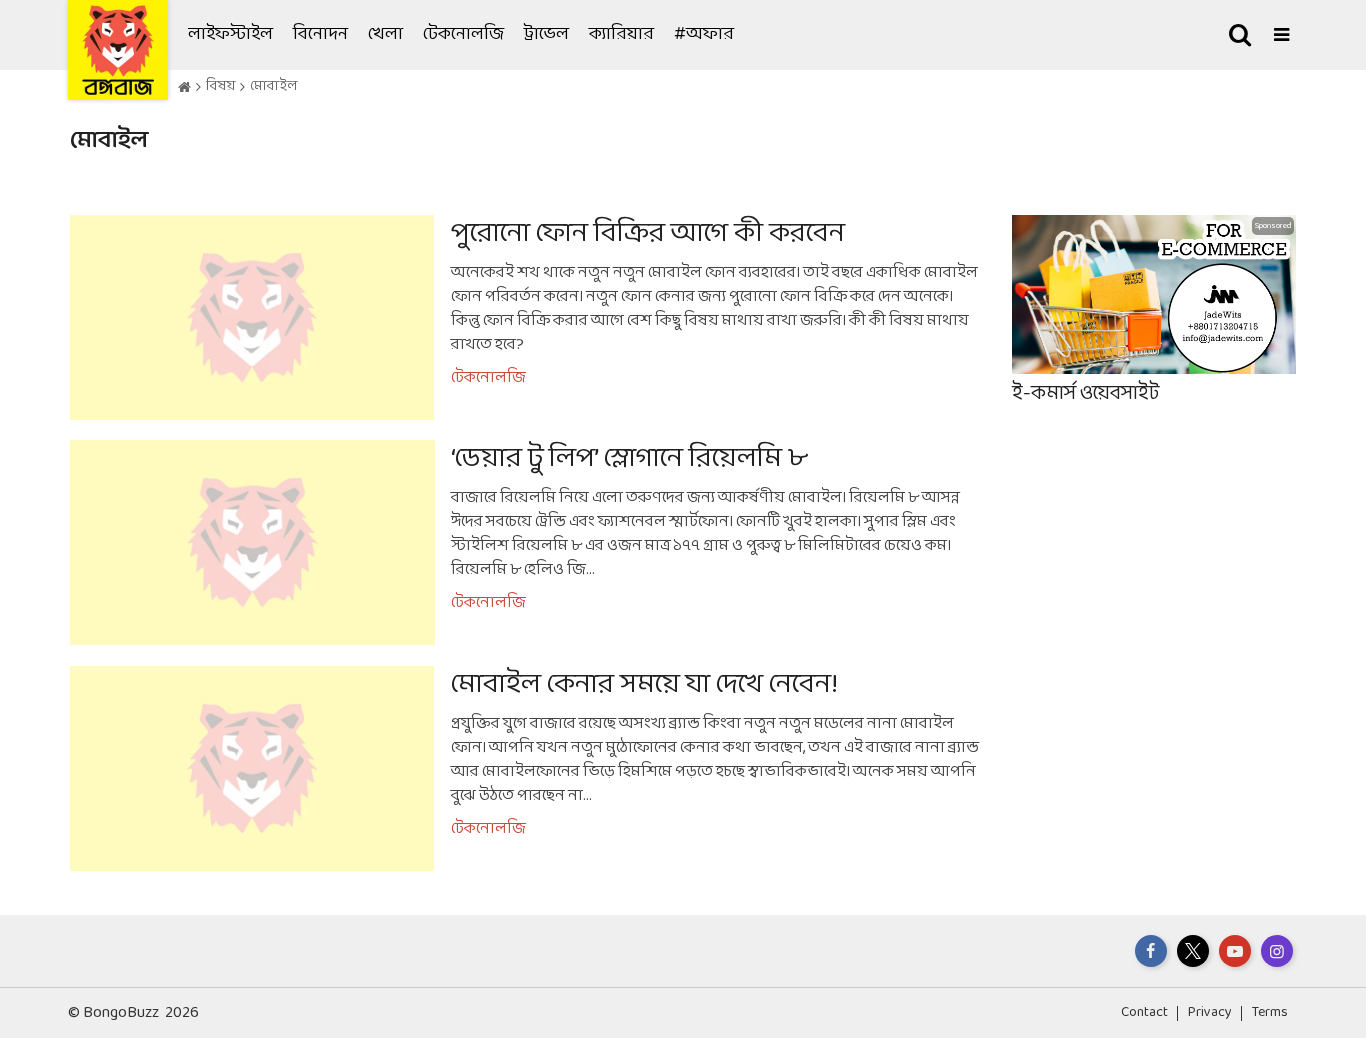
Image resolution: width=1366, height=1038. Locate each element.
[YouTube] (1235, 951)
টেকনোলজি (463, 34)
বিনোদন (320, 34)
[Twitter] (1193, 951)
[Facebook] (1151, 951)
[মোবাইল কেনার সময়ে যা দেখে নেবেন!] (526, 768)
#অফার (704, 34)
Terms (1270, 1012)
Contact (1144, 1012)
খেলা (385, 34)
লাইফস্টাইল (230, 34)
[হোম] (184, 88)
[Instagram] (1277, 951)
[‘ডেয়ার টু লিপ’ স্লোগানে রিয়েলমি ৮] (526, 542)
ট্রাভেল (546, 34)
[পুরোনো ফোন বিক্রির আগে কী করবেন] (526, 317)
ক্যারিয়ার (621, 34)
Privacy (1210, 1012)
